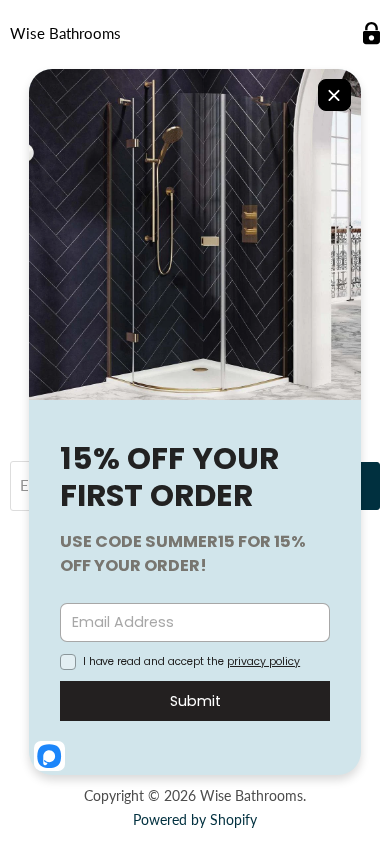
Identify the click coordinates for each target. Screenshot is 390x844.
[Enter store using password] (371, 33)
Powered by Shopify (195, 819)
